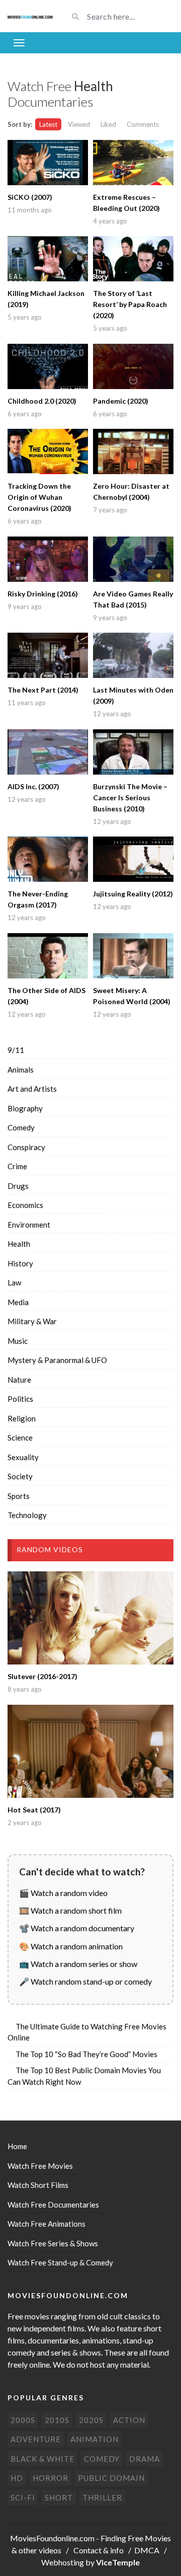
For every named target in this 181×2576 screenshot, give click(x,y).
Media (18, 1302)
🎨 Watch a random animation (71, 1946)
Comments (143, 124)
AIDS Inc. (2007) (33, 786)
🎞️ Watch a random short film (70, 1910)
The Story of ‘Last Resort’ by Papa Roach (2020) (130, 304)
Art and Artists (32, 1089)
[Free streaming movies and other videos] (30, 16)
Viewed (79, 124)
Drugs (18, 1186)
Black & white (42, 2459)
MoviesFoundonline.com (52, 2538)
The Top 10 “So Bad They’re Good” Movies (86, 2054)
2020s (91, 2420)
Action (129, 2420)
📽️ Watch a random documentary (77, 1928)
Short (59, 2497)
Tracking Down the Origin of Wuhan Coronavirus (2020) (39, 497)
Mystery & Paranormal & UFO (57, 1360)
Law (14, 1282)
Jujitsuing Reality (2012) (133, 894)
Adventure (36, 2439)
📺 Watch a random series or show (78, 1964)
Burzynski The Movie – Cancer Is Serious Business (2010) (130, 798)
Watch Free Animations (47, 2224)
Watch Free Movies (40, 2166)
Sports (19, 1496)
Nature (19, 1380)
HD (17, 2478)
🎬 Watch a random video (63, 1893)
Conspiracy (26, 1147)
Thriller (102, 2497)
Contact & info (99, 2550)
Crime (17, 1166)
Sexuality (23, 1457)
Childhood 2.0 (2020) (42, 401)
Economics (25, 1205)
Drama (145, 2459)
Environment (29, 1225)
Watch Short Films (38, 2185)
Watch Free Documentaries (53, 2205)
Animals (21, 1070)
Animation (95, 2439)
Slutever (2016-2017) (42, 1676)
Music (18, 1341)
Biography (25, 1108)
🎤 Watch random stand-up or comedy (85, 1981)
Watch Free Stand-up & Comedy (60, 2262)
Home (17, 2146)
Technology (27, 1515)
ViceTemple (118, 2562)
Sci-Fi (23, 2497)
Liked (108, 124)
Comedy (21, 1127)
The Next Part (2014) (43, 690)
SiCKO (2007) (30, 197)
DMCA (147, 2550)
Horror (51, 2478)
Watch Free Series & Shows (53, 2243)
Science (20, 1437)
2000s (23, 2420)
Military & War (32, 1321)
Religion (22, 1418)
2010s (57, 2420)
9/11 (16, 1050)
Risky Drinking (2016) (43, 594)
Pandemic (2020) (121, 401)
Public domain (111, 2478)
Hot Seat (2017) (34, 1810)
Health (19, 1244)
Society (20, 1476)
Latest (48, 124)
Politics (20, 1399)
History (20, 1263)
